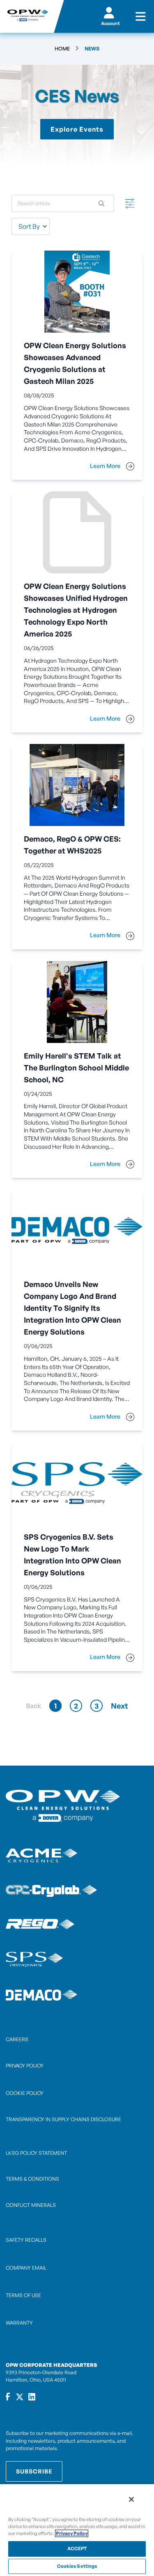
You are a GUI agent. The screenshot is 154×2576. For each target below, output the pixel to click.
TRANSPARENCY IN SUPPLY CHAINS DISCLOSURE (63, 2119)
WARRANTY (19, 2323)
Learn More (106, 466)
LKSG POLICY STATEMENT (36, 2153)
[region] (77, 2530)
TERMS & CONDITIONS (32, 2179)
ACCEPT (77, 2549)
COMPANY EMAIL (26, 2268)
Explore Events (77, 129)
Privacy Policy (72, 2533)
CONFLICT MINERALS (31, 2205)
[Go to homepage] (27, 16)
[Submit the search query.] (101, 203)
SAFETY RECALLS (26, 2240)
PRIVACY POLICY (25, 2066)
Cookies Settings (77, 2566)
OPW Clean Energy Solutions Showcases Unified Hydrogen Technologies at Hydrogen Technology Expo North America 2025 (76, 610)
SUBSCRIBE (34, 2471)
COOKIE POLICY (25, 2093)
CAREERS (17, 2039)
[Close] (131, 2499)
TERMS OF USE (23, 2295)
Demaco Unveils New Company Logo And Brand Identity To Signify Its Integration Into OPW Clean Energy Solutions (72, 1308)
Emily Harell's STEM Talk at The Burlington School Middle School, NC (76, 1068)
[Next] (120, 1706)
